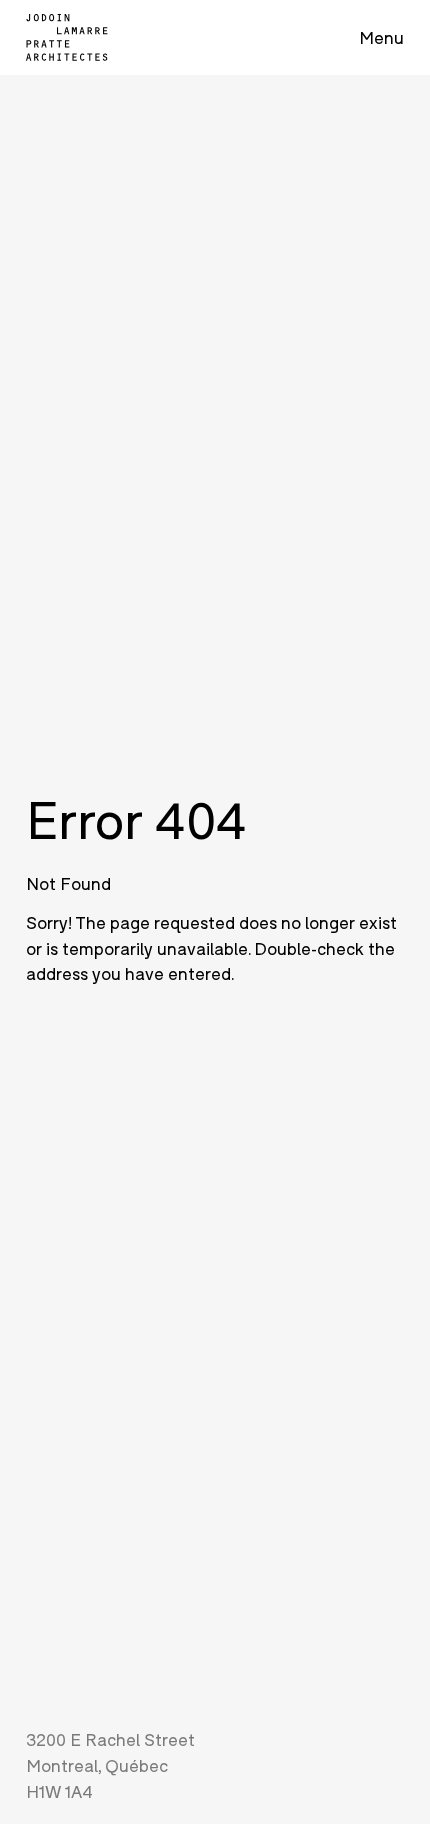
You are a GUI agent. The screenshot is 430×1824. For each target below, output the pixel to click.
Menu (381, 37)
